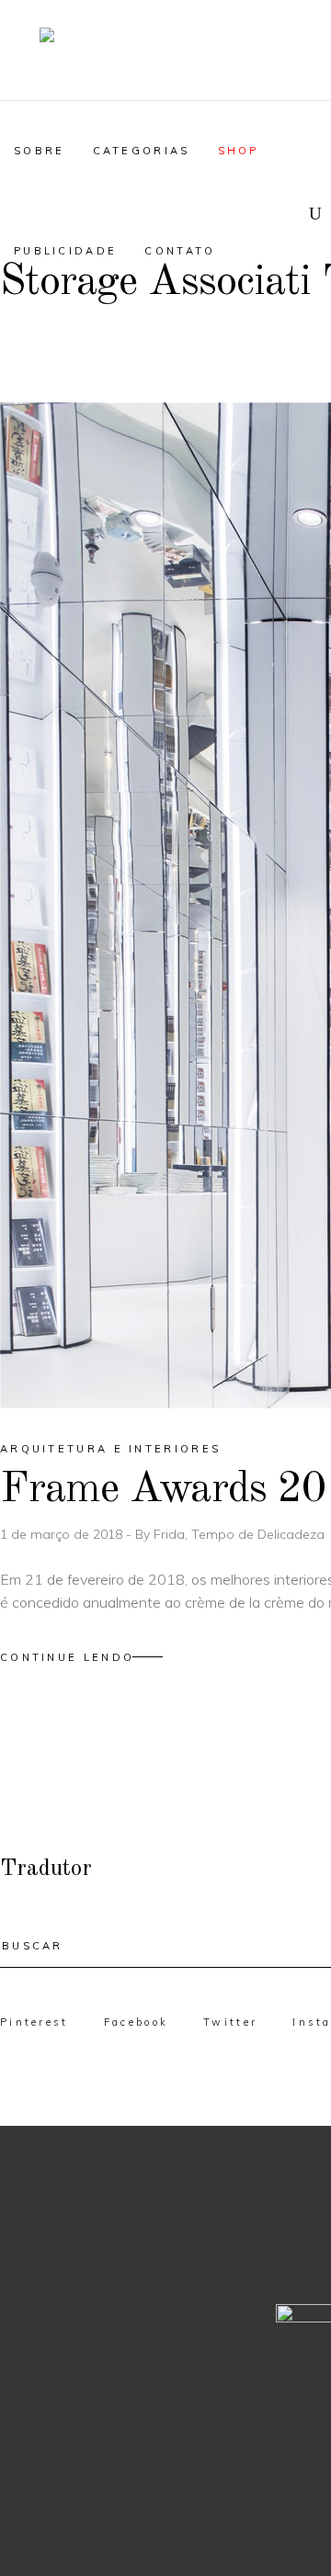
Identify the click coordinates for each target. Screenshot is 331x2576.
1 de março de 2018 (63, 1534)
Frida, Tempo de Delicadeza (239, 1534)
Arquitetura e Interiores (110, 1449)
